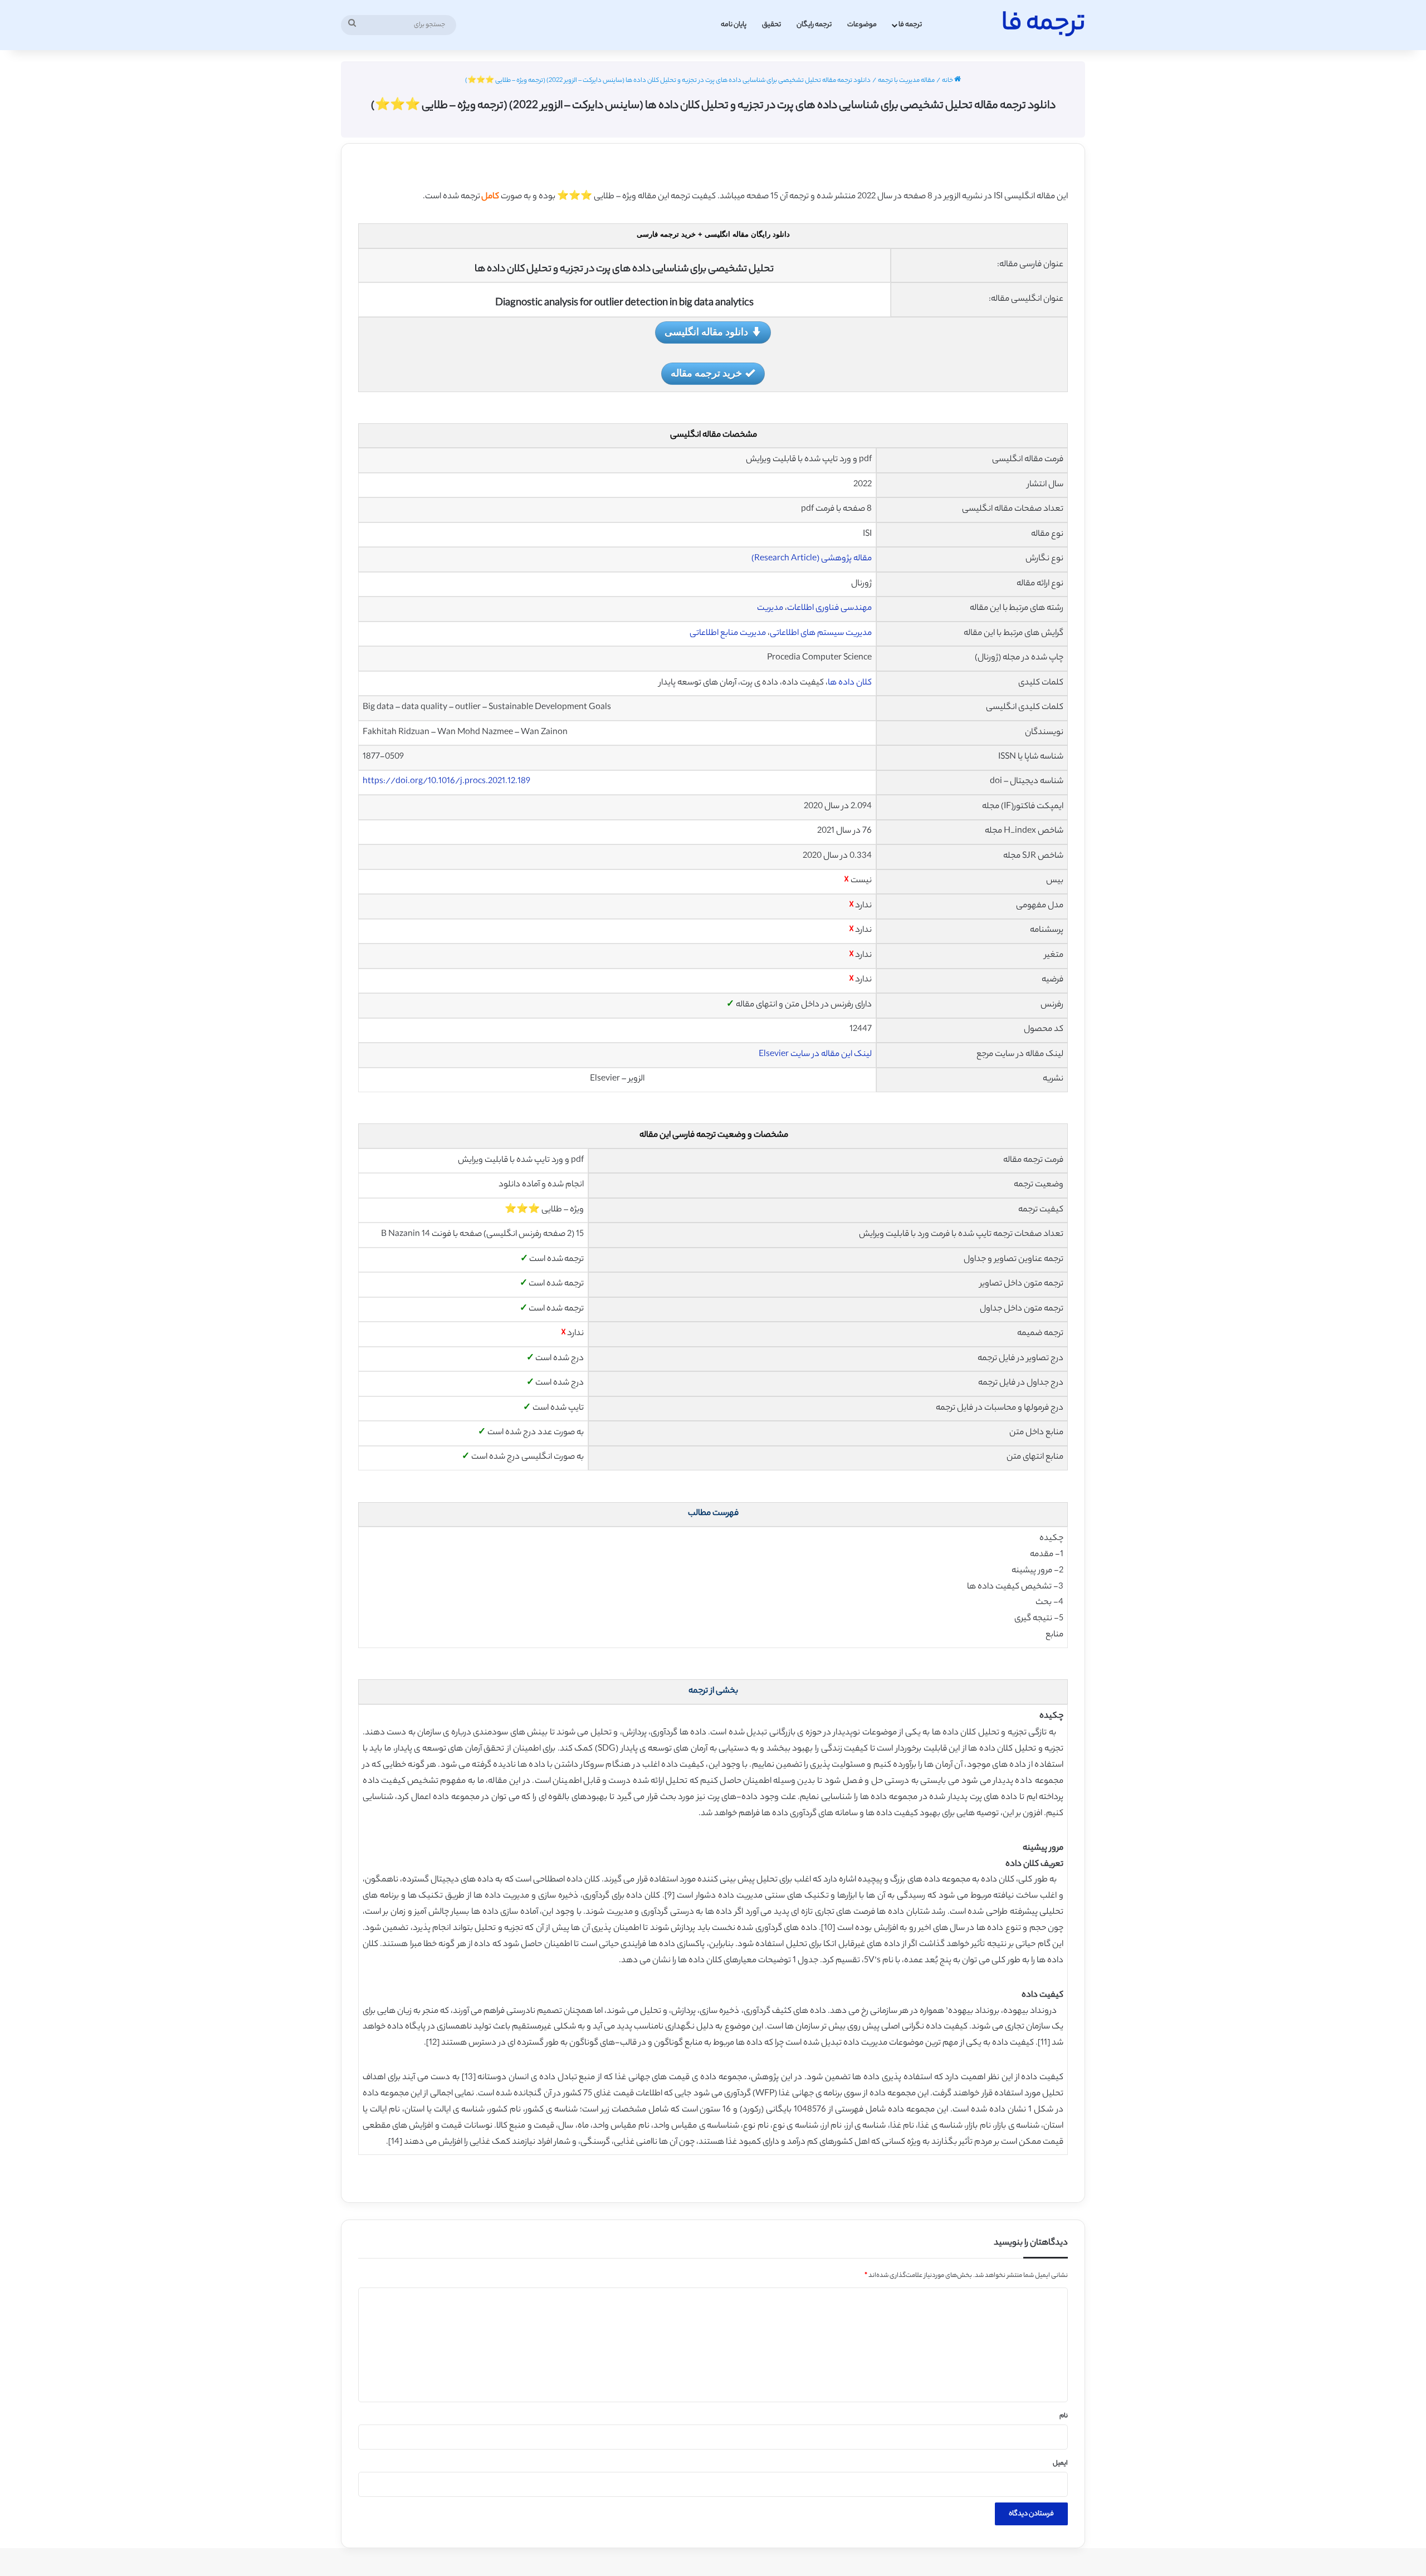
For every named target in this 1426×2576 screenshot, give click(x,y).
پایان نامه (734, 25)
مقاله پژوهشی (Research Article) (812, 559)
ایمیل (1060, 2463)
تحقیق (771, 25)
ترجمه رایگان (814, 25)
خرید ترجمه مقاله (706, 373)
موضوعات (862, 25)
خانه (948, 81)
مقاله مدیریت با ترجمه (906, 81)
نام (1064, 2416)
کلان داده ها (850, 683)
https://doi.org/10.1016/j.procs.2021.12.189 (446, 782)
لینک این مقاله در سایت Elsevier (815, 1055)
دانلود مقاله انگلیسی (706, 331)
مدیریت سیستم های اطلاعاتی (821, 634)
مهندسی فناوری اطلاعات (829, 608)
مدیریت (770, 608)
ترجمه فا (910, 25)
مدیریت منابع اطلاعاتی (728, 634)
